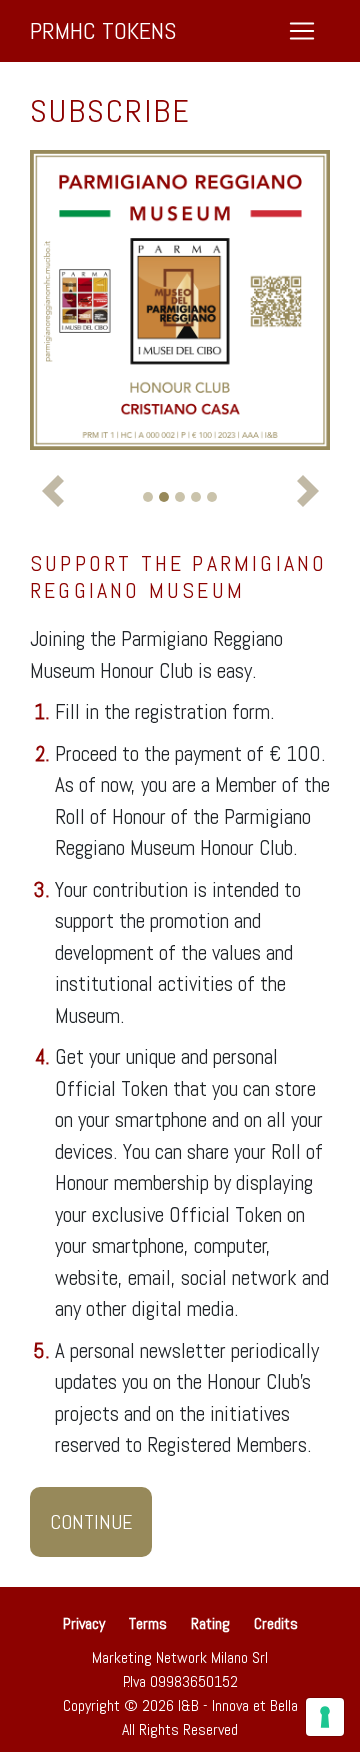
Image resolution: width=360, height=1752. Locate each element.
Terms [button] (148, 1623)
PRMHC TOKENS (103, 30)
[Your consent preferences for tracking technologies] (325, 1717)
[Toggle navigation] (302, 31)
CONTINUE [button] (91, 1522)
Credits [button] (276, 1623)
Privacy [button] (86, 1623)
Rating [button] (210, 1623)
